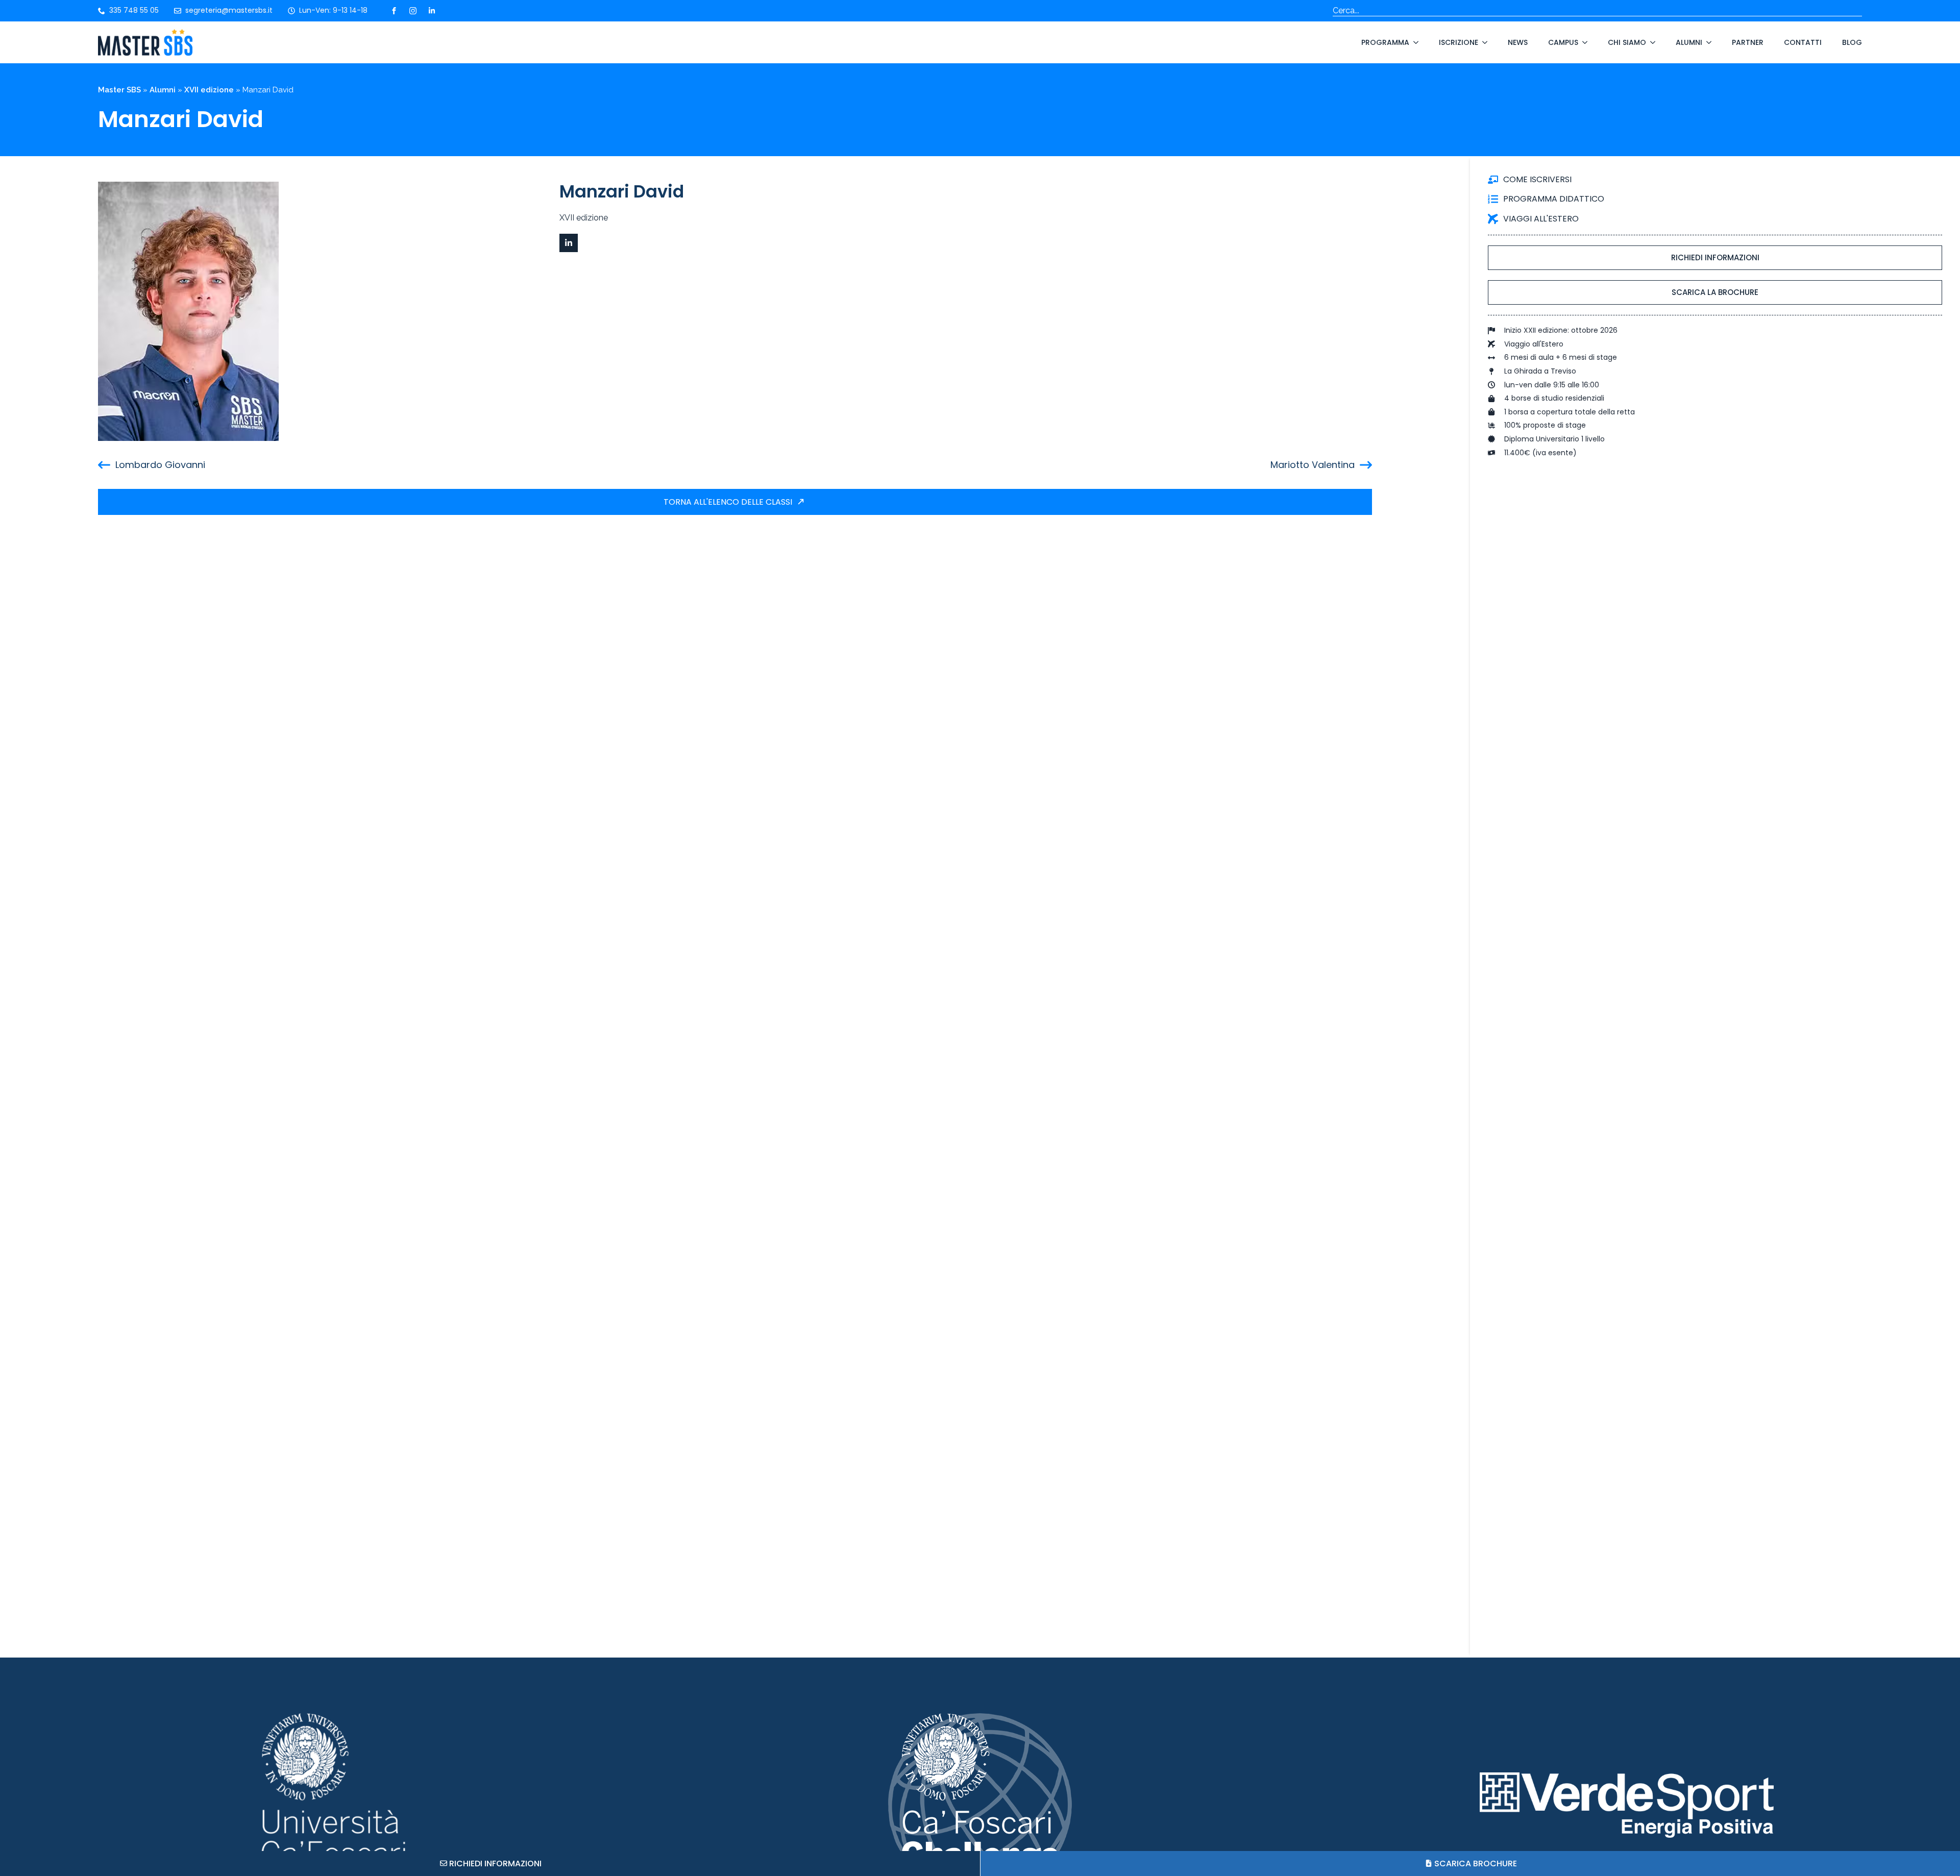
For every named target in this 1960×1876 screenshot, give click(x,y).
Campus (1563, 42)
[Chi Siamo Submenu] (1651, 42)
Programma (1385, 42)
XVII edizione (209, 90)
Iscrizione (1459, 42)
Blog (1852, 42)
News (1518, 42)
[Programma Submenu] (1414, 42)
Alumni (1689, 42)
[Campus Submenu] (1583, 42)
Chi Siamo (1627, 42)
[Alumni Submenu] (1707, 42)
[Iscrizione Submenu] (1483, 42)
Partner (1748, 42)
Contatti (1803, 42)
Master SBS (119, 90)
